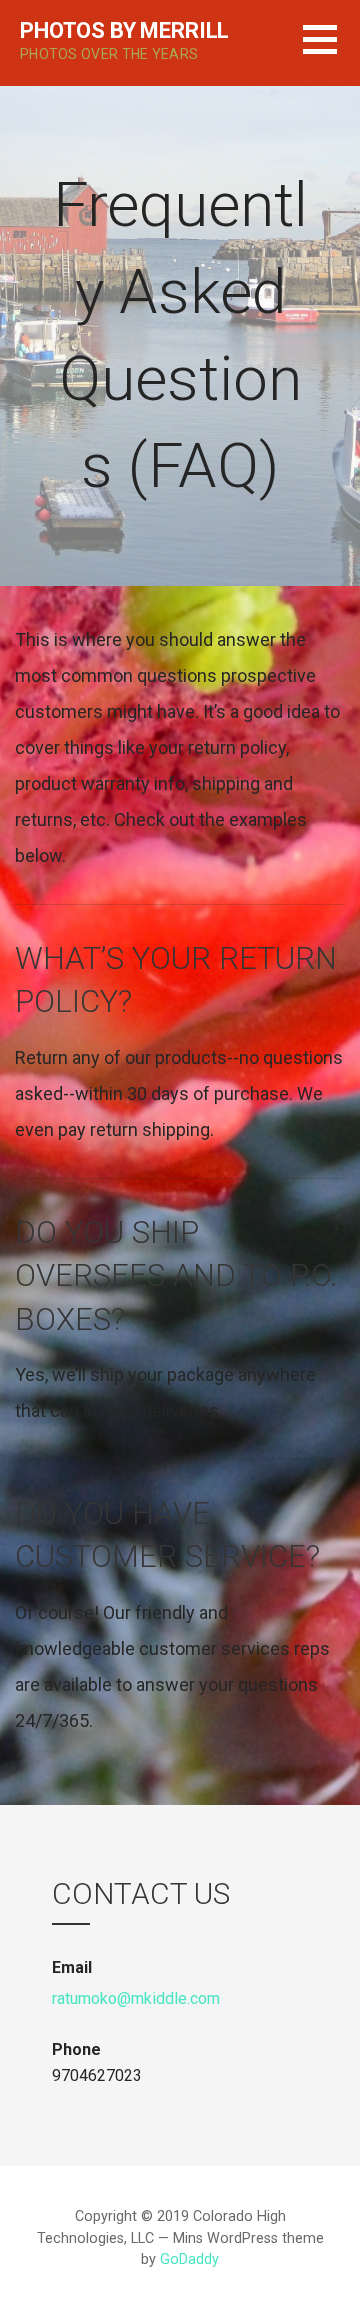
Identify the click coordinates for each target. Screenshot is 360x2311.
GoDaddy (189, 2259)
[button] (331, 51)
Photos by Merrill (124, 30)
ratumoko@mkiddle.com (136, 1998)
